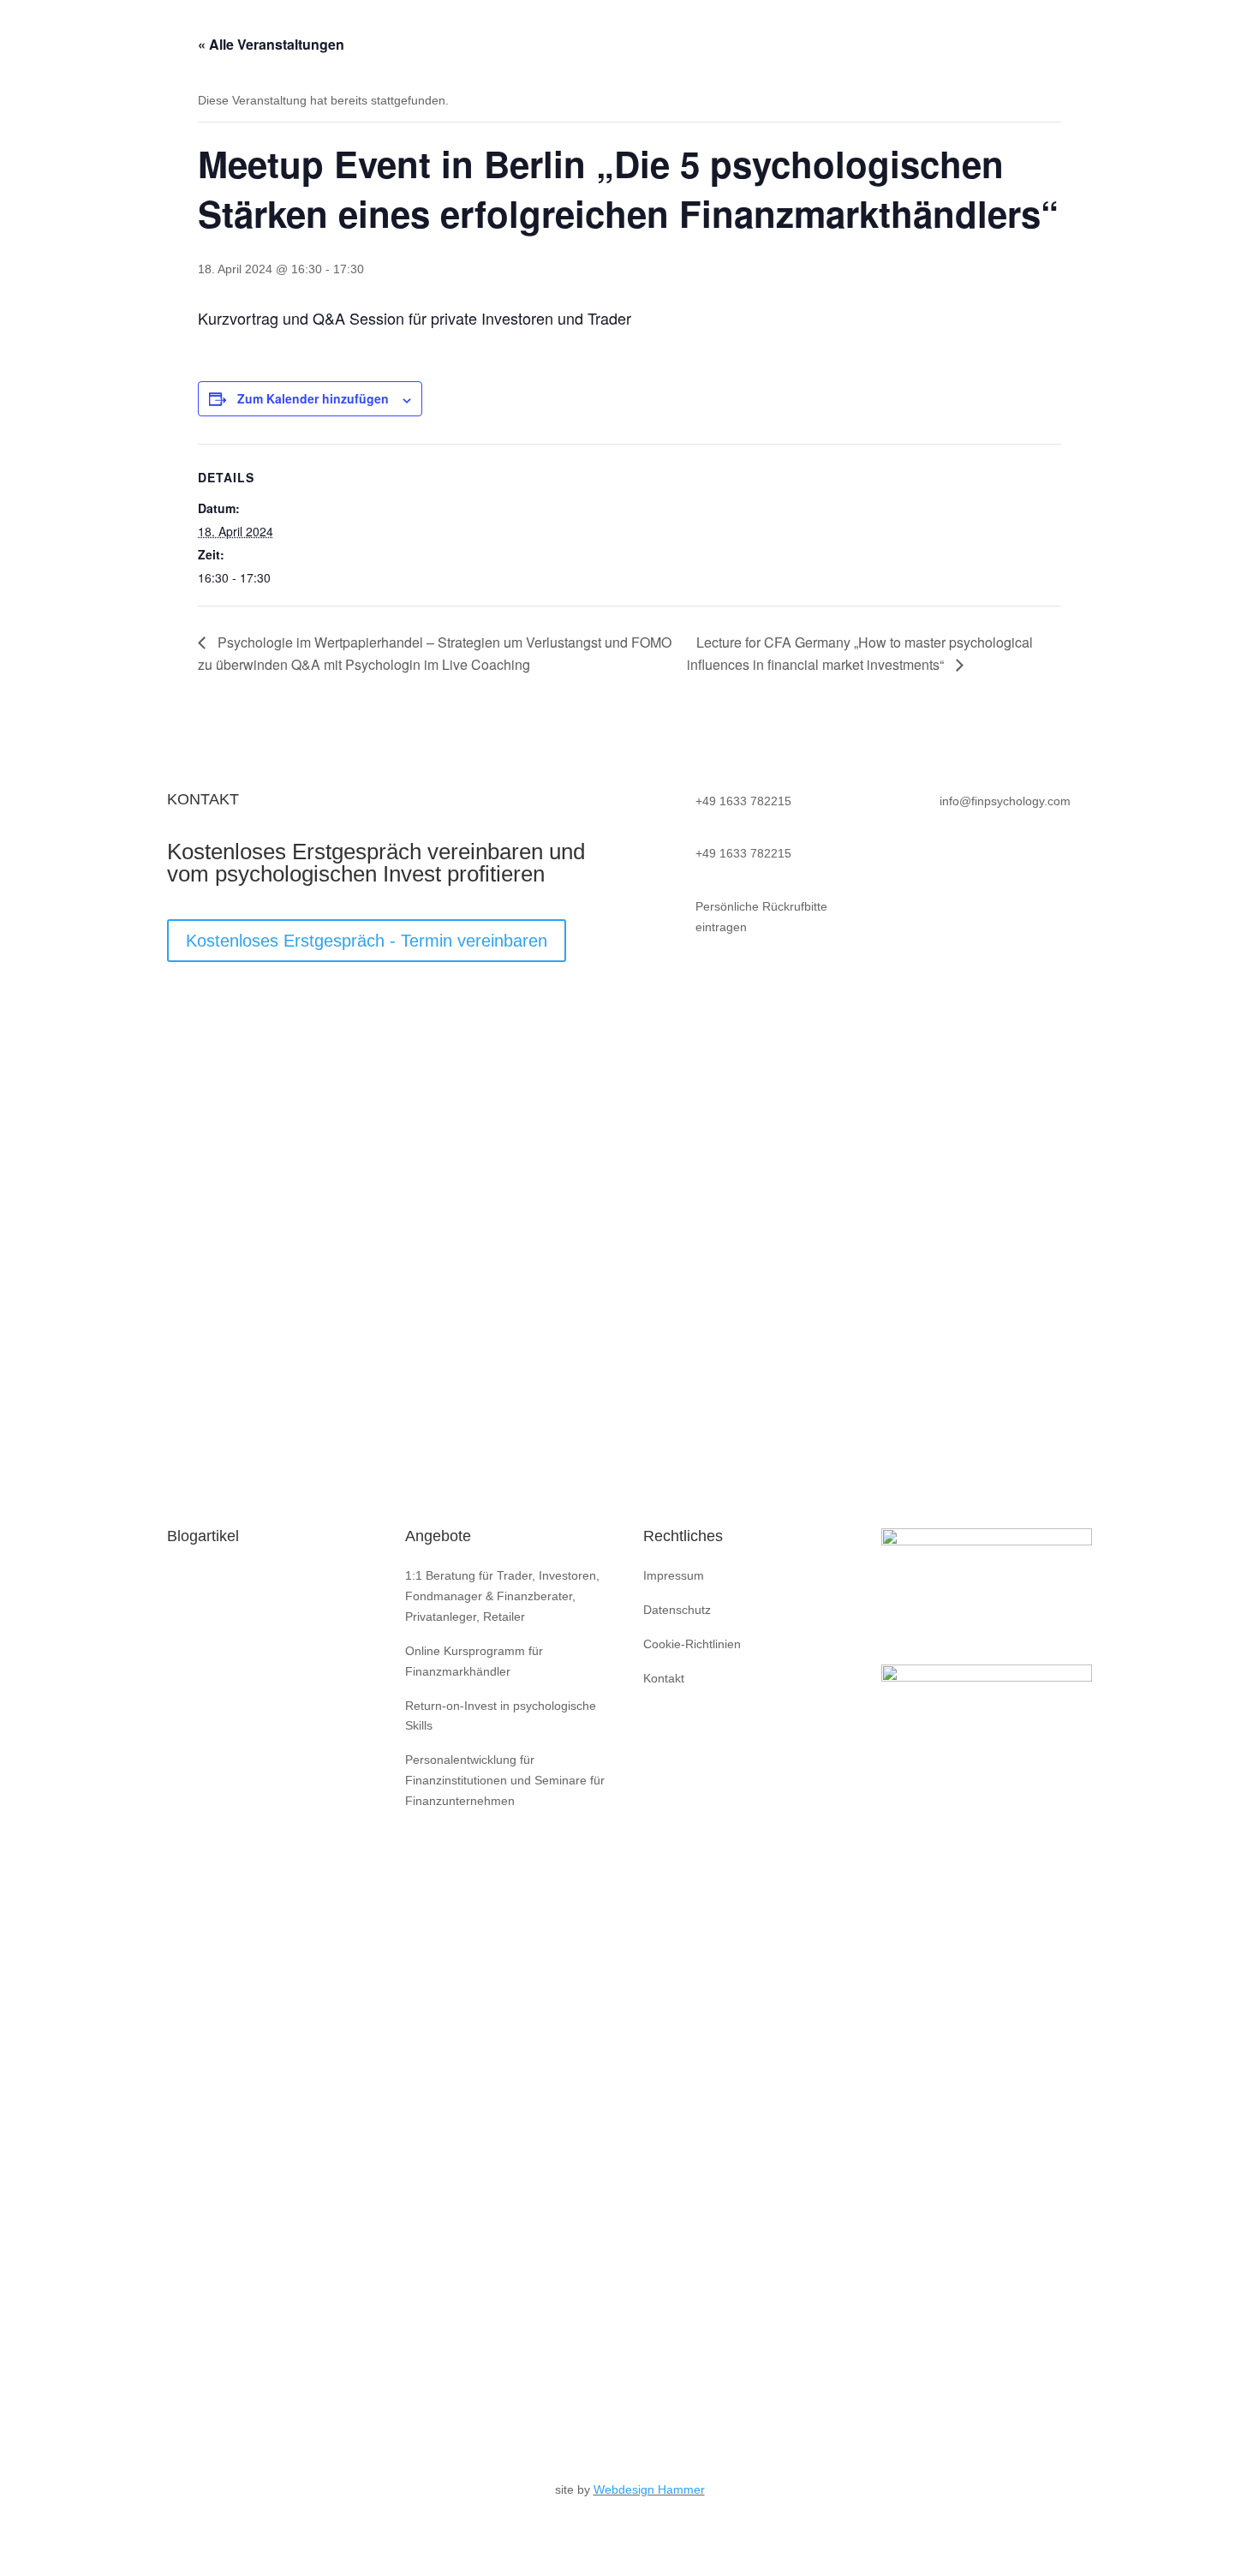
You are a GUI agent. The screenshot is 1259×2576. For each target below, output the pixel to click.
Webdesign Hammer (649, 2489)
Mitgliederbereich (1146, 35)
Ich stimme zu (247, 1292)
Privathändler (630, 35)
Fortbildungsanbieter (893, 35)
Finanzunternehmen (750, 35)
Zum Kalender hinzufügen (313, 398)
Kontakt (1000, 35)
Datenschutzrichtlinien (232, 1405)
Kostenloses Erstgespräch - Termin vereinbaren (367, 941)
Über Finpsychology (509, 35)
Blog (1059, 35)
